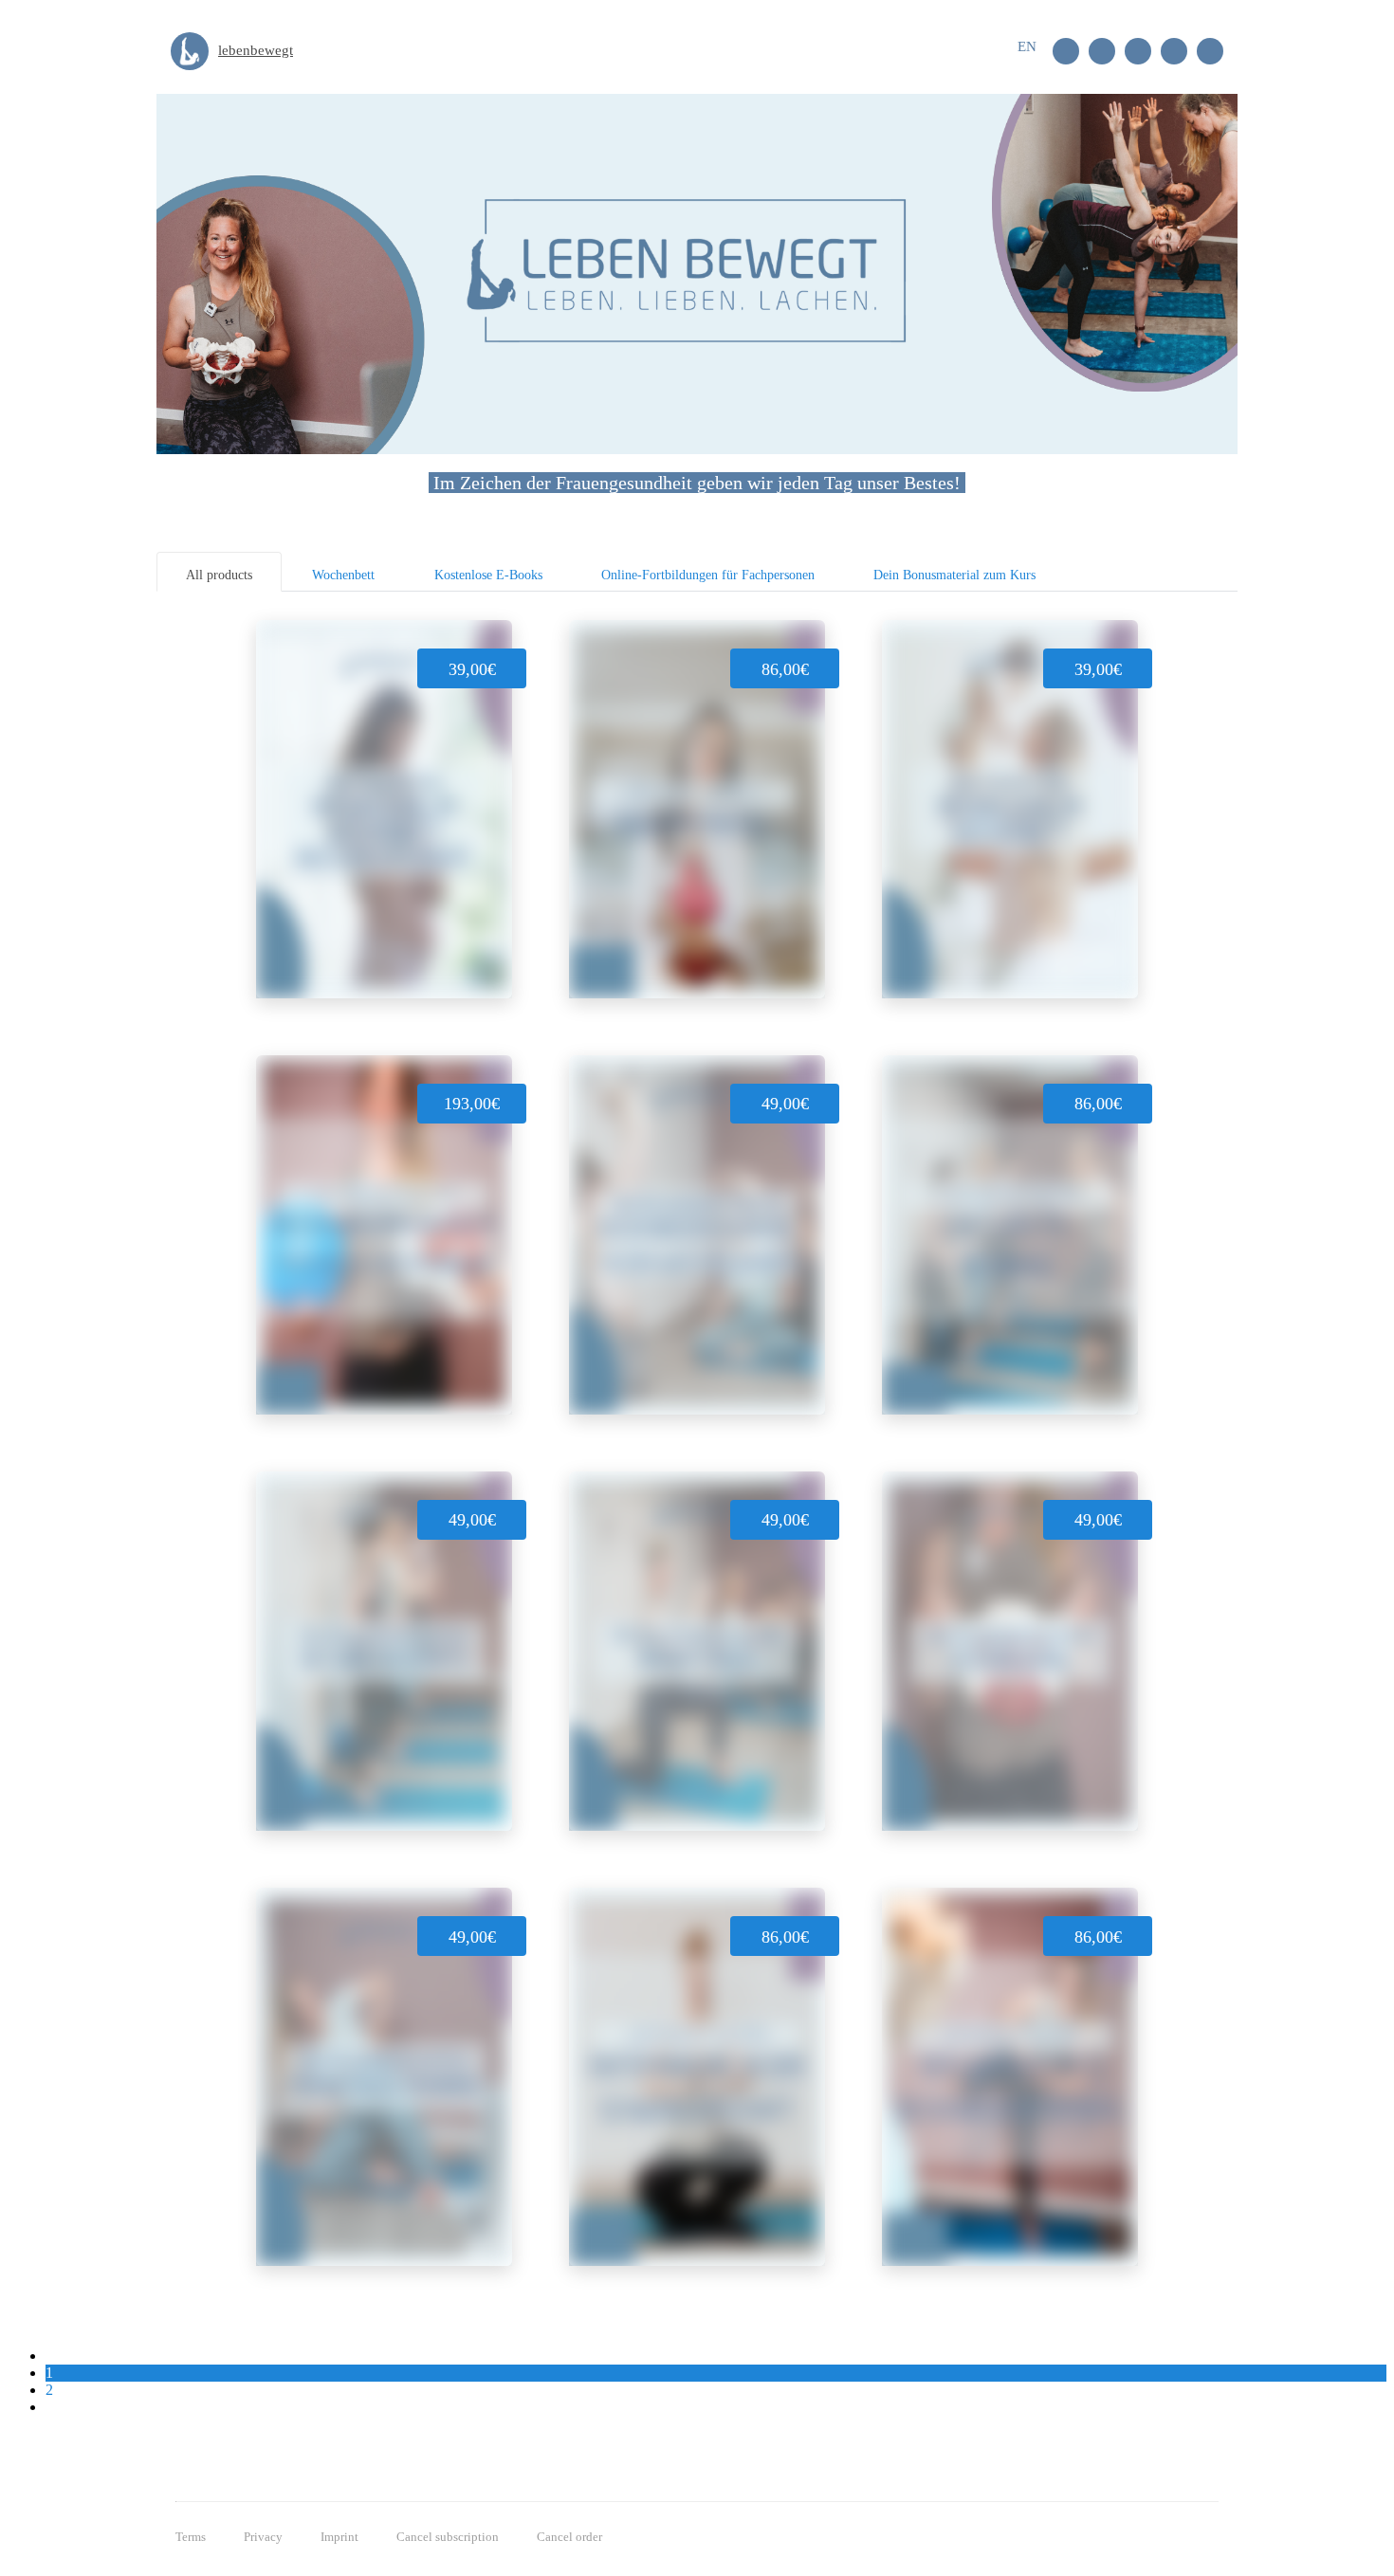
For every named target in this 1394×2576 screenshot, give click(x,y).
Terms (191, 2537)
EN (1027, 46)
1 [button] (49, 2373)
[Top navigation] (1005, 54)
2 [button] (49, 2390)
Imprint (339, 2537)
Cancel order (569, 2537)
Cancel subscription (448, 2537)
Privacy (263, 2537)
